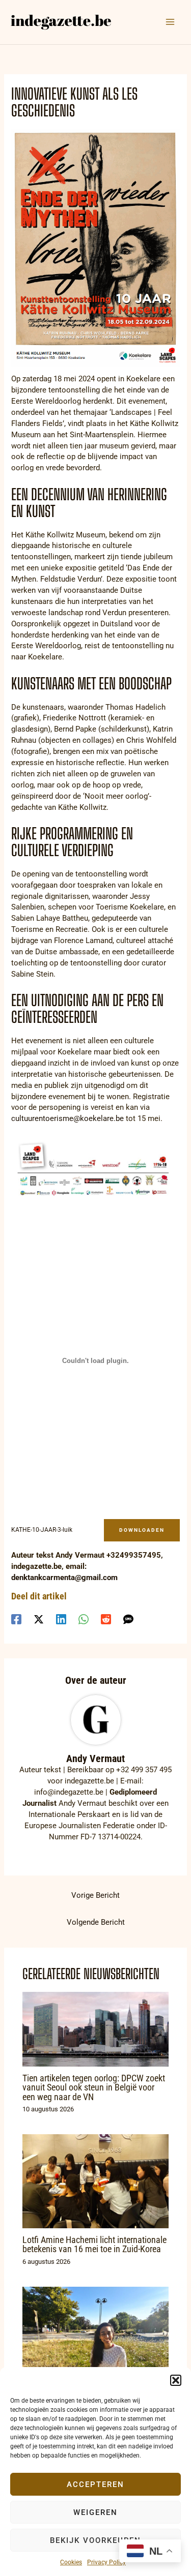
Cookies (71, 2562)
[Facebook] (16, 1619)
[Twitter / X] (39, 1619)
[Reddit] (106, 1619)
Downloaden (142, 1530)
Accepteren (95, 2484)
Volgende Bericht (96, 1922)
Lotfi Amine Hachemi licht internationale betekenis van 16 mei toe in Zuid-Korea (94, 2244)
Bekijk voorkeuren (95, 2540)
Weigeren (95, 2512)
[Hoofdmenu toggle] (170, 22)
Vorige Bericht (95, 1895)
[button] (176, 2380)
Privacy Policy (106, 2562)
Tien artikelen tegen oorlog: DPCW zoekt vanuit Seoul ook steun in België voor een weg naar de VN (94, 2087)
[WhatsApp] (84, 1619)
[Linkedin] (61, 1619)
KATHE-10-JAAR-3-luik (42, 1530)
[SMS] (128, 1619)
